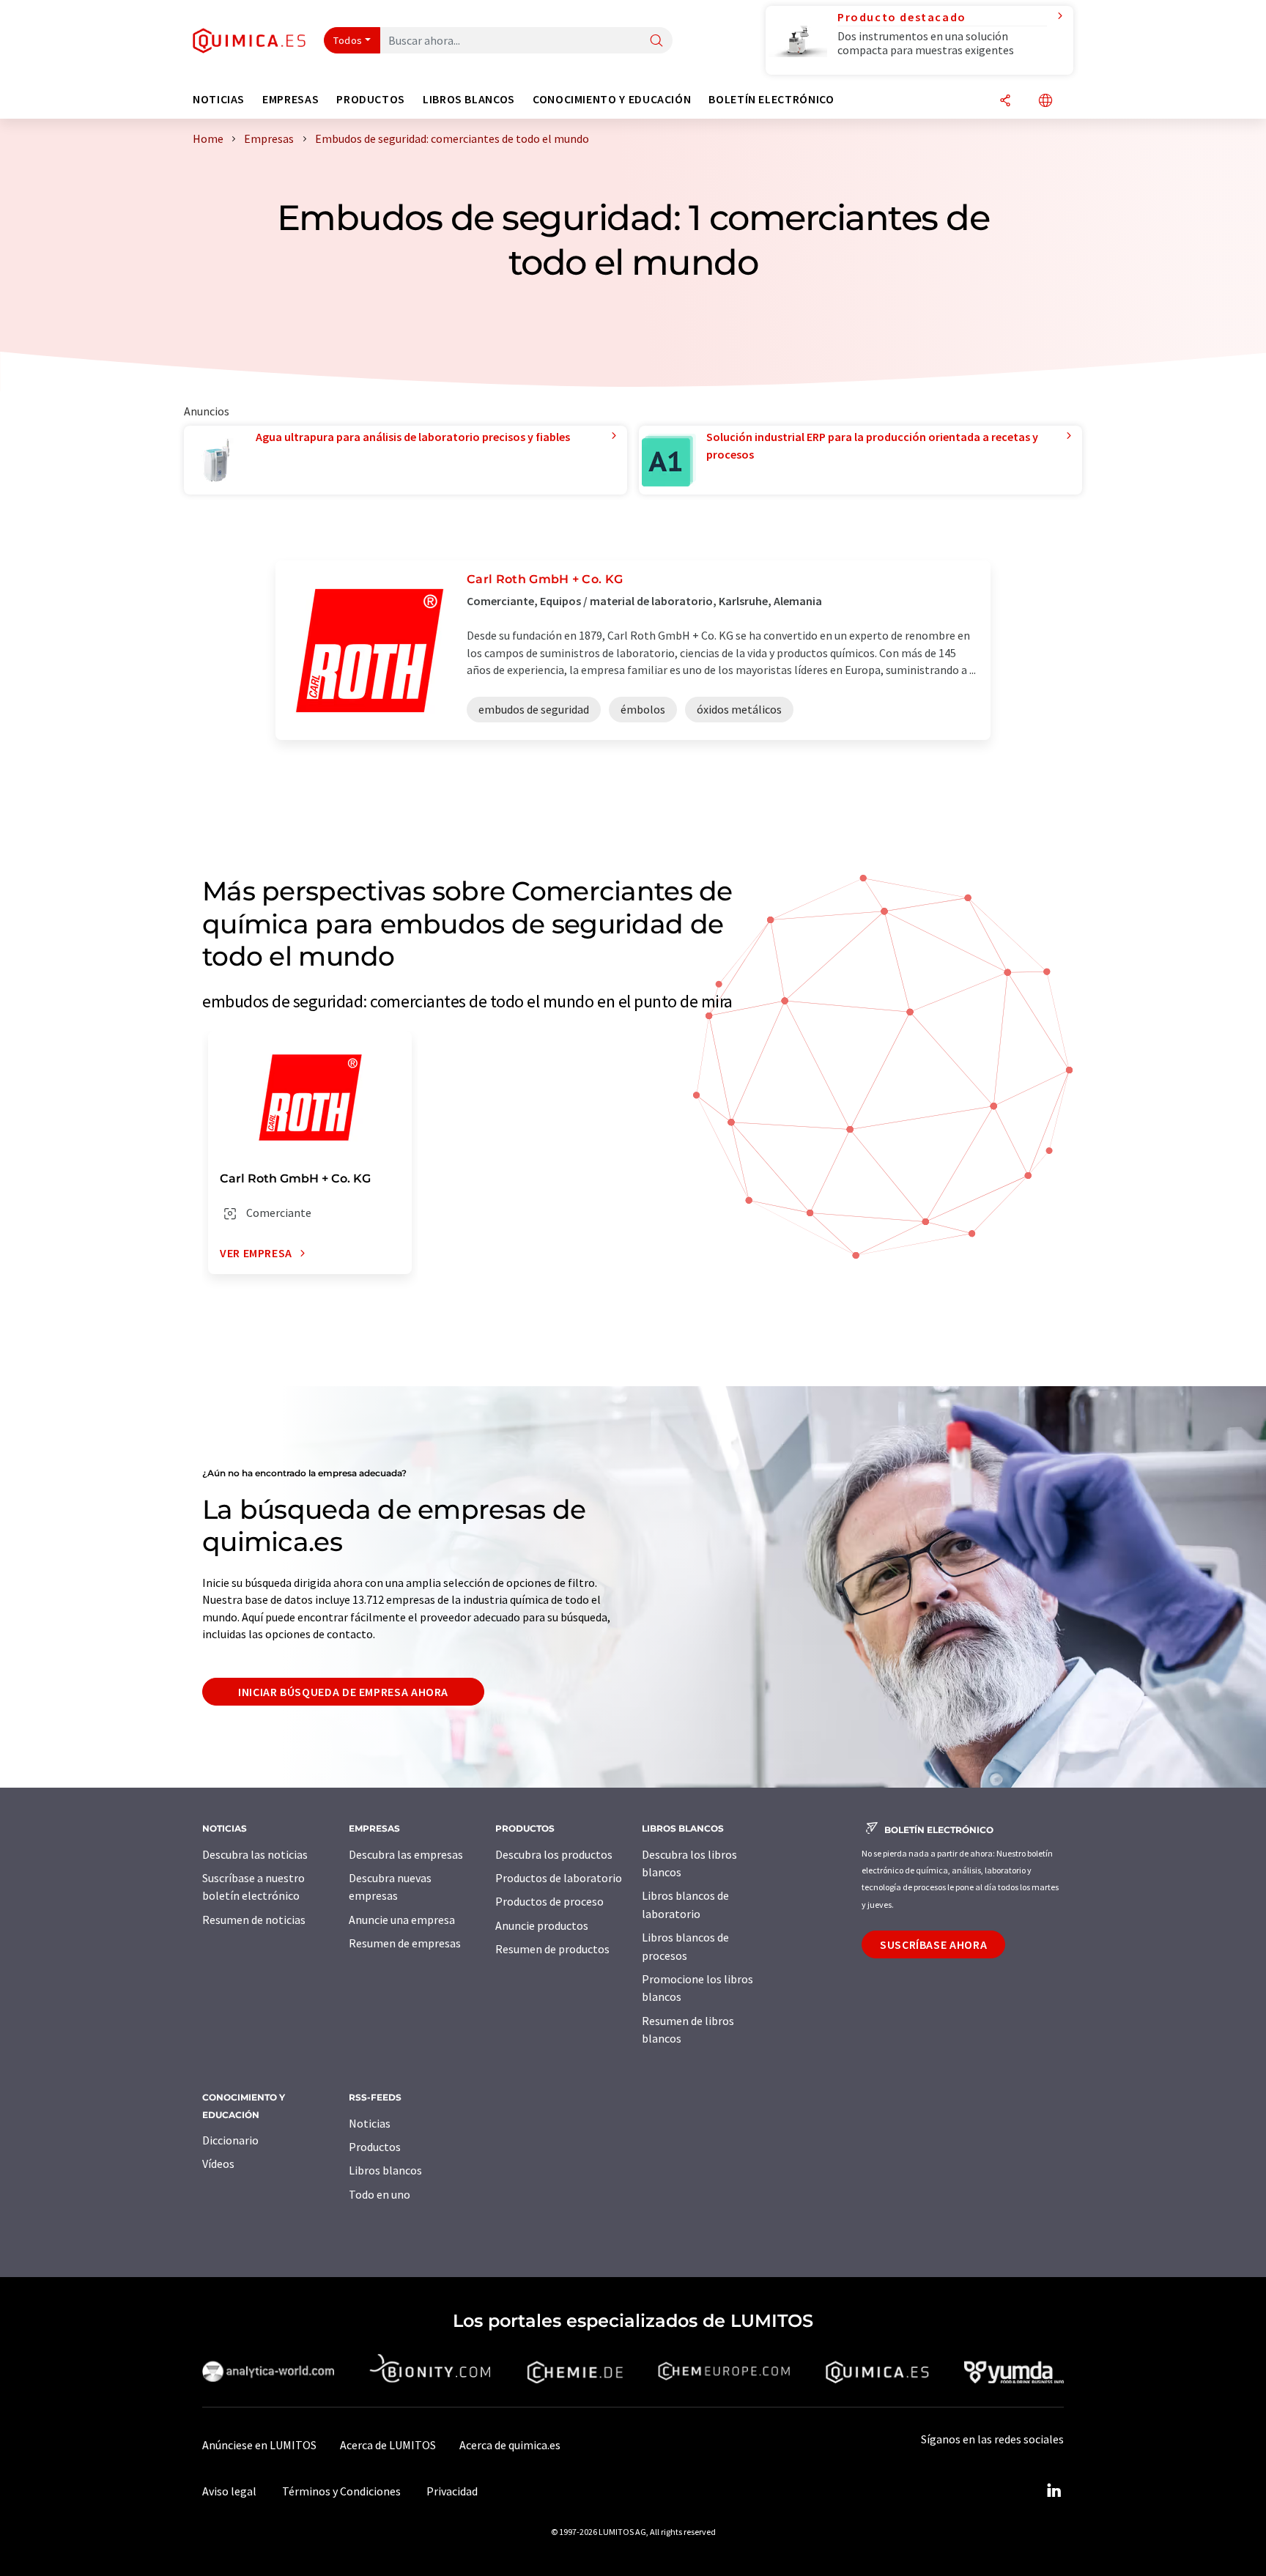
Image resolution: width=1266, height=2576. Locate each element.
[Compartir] (1005, 101)
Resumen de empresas (405, 1943)
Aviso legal (229, 2491)
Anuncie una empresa (402, 1920)
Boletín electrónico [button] (771, 99)
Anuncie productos (542, 1925)
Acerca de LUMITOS (388, 2445)
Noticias (370, 2123)
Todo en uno (380, 2194)
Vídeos (218, 2164)
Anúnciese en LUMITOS (259, 2445)
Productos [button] (371, 99)
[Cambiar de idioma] (1045, 101)
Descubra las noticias (255, 1854)
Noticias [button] (219, 99)
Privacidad (452, 2491)
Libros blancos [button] (469, 99)
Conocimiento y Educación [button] (612, 99)
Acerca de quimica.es (510, 2445)
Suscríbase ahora (933, 1944)
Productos (375, 2147)
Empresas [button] (290, 99)
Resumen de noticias (254, 1920)
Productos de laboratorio (559, 1878)
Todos (348, 40)
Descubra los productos (554, 1854)
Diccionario (230, 2140)
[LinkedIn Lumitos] (1054, 2491)
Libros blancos (385, 2170)
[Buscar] (656, 41)
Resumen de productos (552, 1949)
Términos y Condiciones (341, 2491)
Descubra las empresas (406, 1854)
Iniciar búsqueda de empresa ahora (343, 1692)
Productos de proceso (549, 1901)
